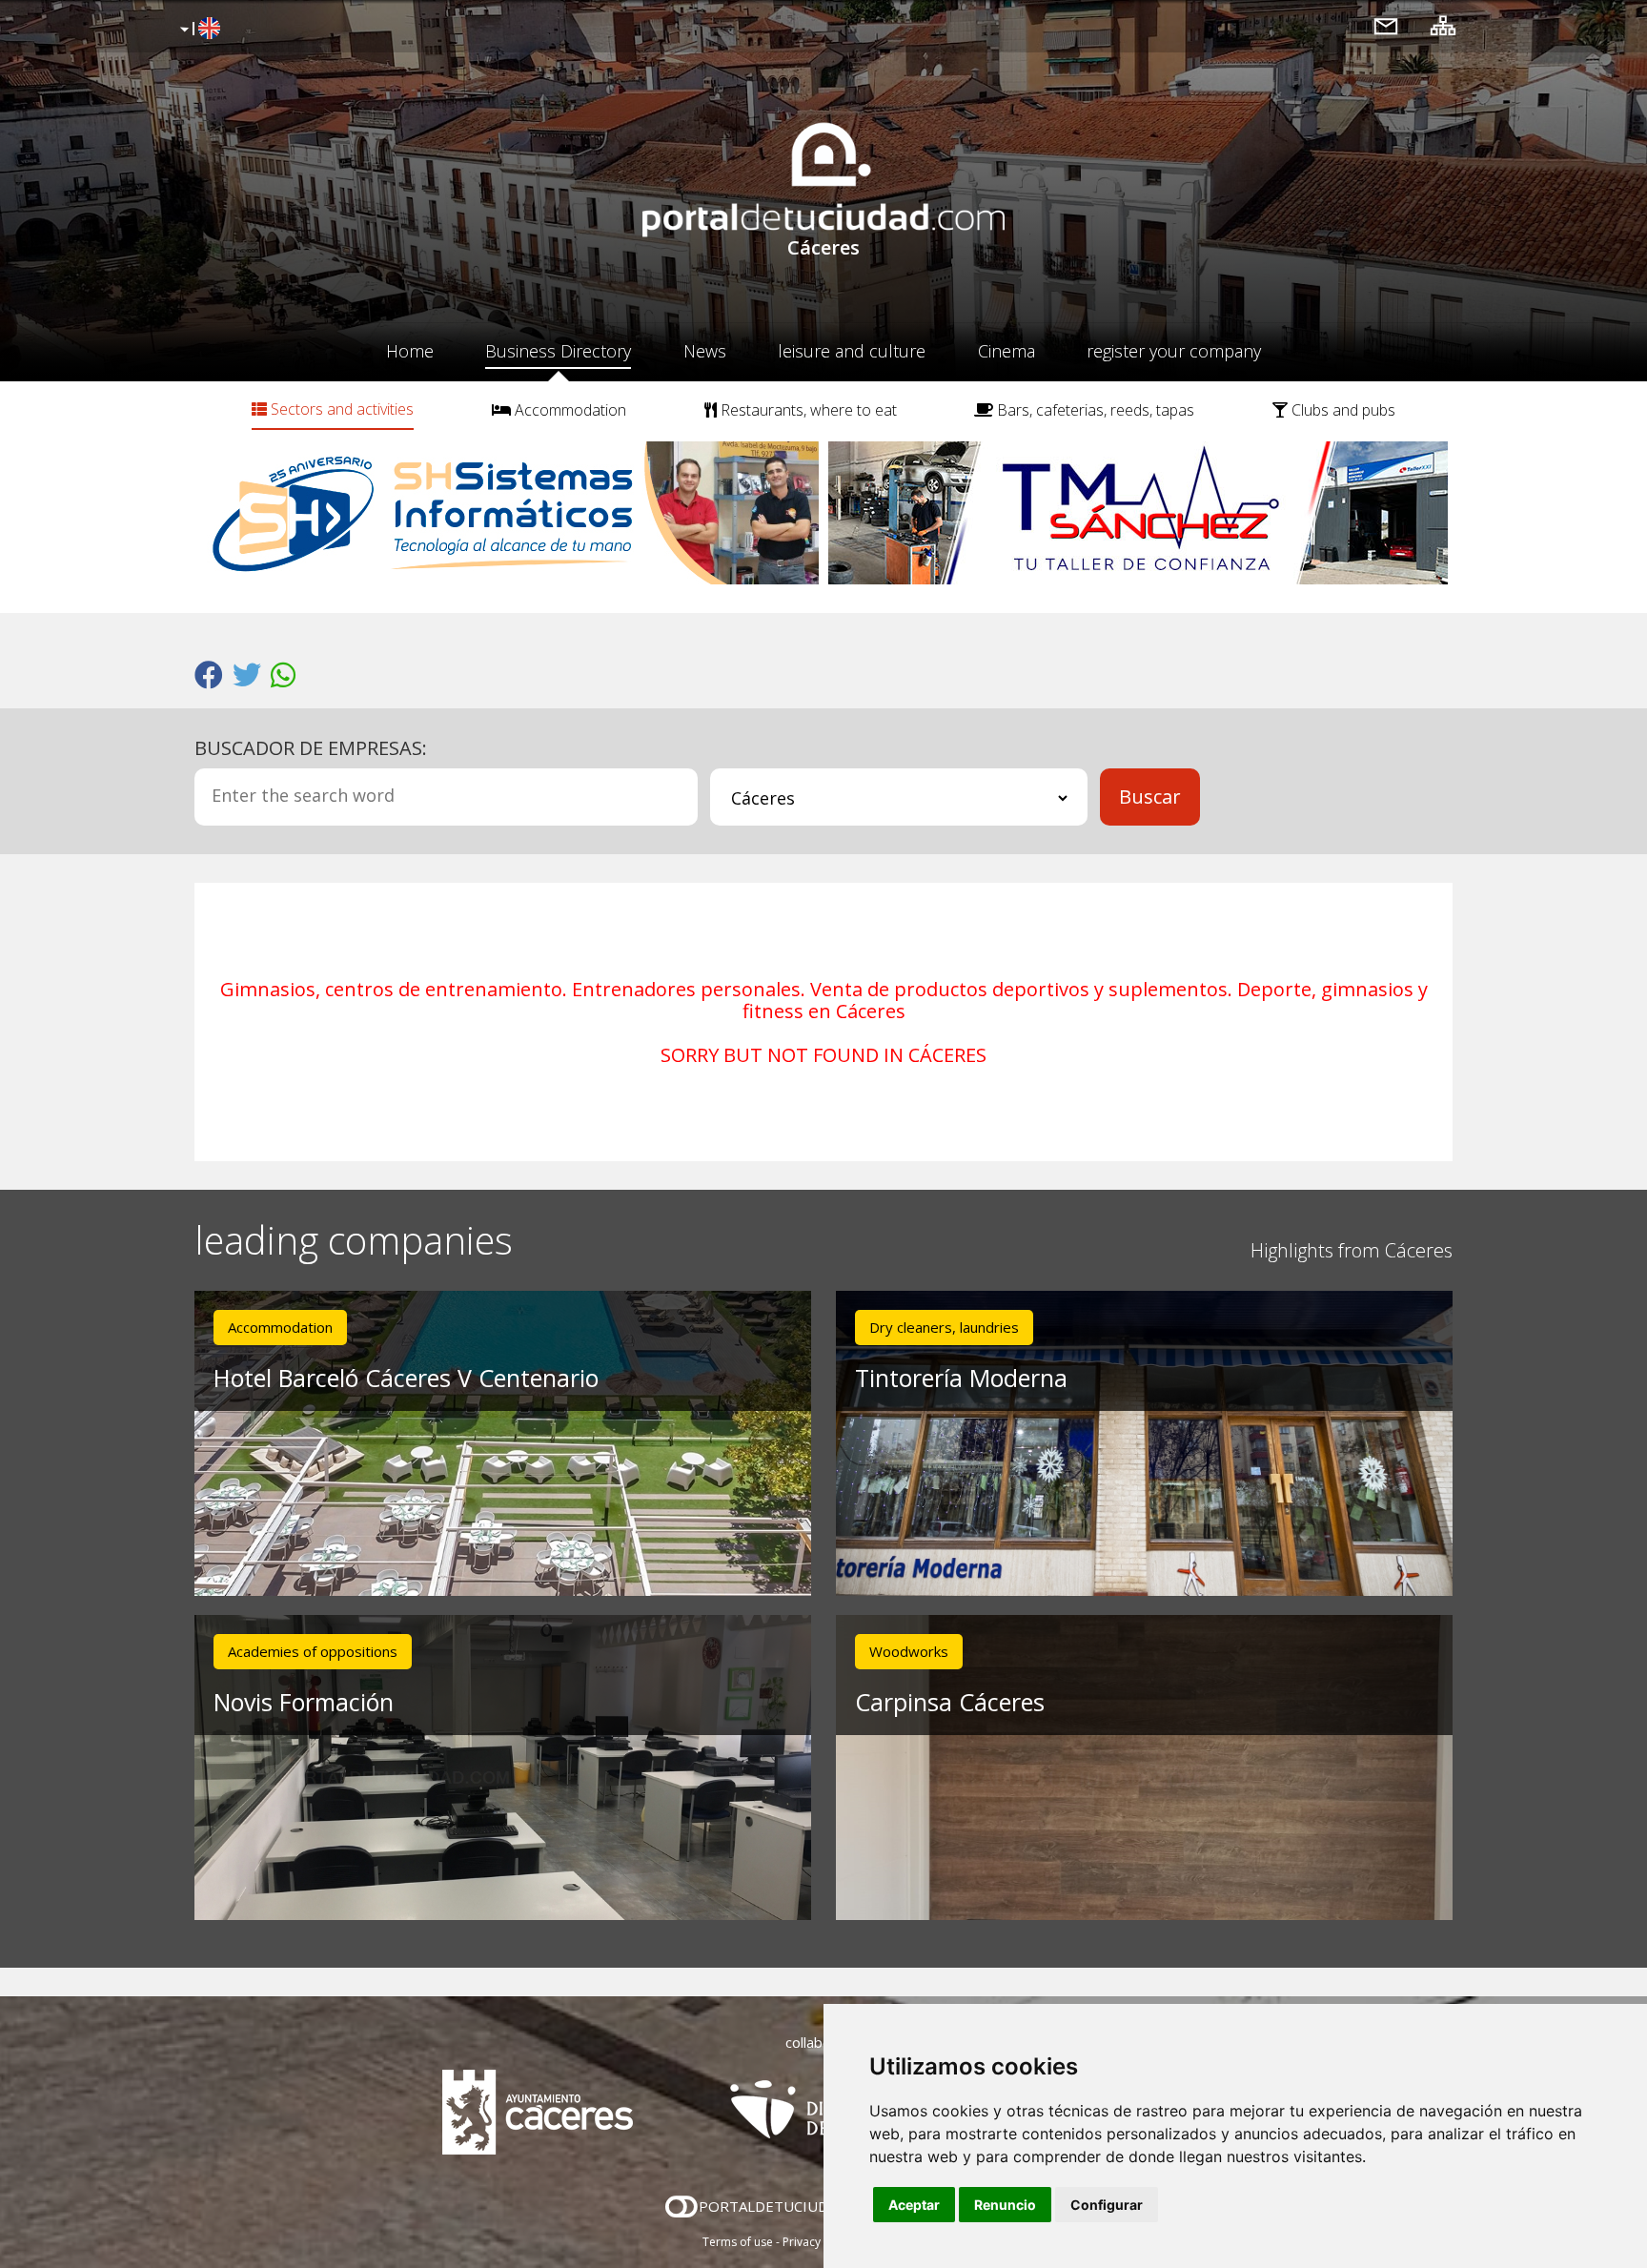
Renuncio (1005, 2205)
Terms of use (738, 2242)
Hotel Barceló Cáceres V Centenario (406, 1378)
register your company (1174, 351)
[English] (198, 30)
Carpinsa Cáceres (950, 1702)
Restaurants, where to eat (807, 410)
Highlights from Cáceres (1352, 1250)
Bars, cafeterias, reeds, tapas (1094, 410)
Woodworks (909, 1651)
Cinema (1006, 351)
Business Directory (558, 351)
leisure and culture (852, 351)
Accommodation (569, 410)
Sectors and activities (340, 409)
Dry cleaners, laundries (944, 1327)
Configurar (1107, 2205)
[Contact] (1386, 25)
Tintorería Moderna (961, 1378)
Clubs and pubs (1342, 410)
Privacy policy (819, 2242)
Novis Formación (304, 1702)
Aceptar (914, 2205)
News (705, 351)
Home (410, 351)
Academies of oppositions (313, 1651)
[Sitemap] (1443, 25)
